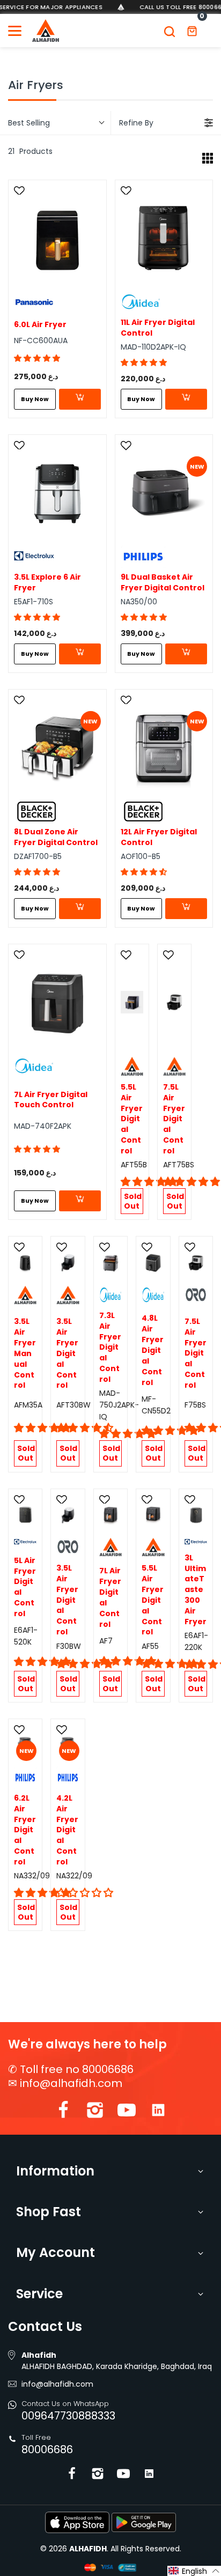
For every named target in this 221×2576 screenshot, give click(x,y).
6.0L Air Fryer (40, 325)
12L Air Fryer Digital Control (159, 837)
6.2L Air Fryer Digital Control (25, 1830)
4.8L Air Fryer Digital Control (153, 1350)
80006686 (47, 2449)
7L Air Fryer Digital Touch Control (51, 1100)
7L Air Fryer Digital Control (110, 1597)
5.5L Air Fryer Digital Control (132, 1119)
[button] (37, 358)
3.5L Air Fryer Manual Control (25, 1353)
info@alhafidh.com (71, 2083)
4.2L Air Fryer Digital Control (67, 1830)
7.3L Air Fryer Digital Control (110, 1348)
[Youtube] (127, 2112)
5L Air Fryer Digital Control (25, 1587)
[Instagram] (95, 2112)
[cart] (192, 31)
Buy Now (35, 399)
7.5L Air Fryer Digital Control (174, 1119)
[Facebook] (63, 2112)
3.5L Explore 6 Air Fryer (47, 583)
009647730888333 (68, 2416)
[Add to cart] (80, 399)
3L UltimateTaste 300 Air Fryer (196, 1590)
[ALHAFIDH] (46, 31)
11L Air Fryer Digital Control (158, 328)
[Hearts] (21, 191)
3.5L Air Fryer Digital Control (67, 1353)
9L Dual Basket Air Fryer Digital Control (163, 583)
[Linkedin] (158, 2112)
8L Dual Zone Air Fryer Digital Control (56, 837)
